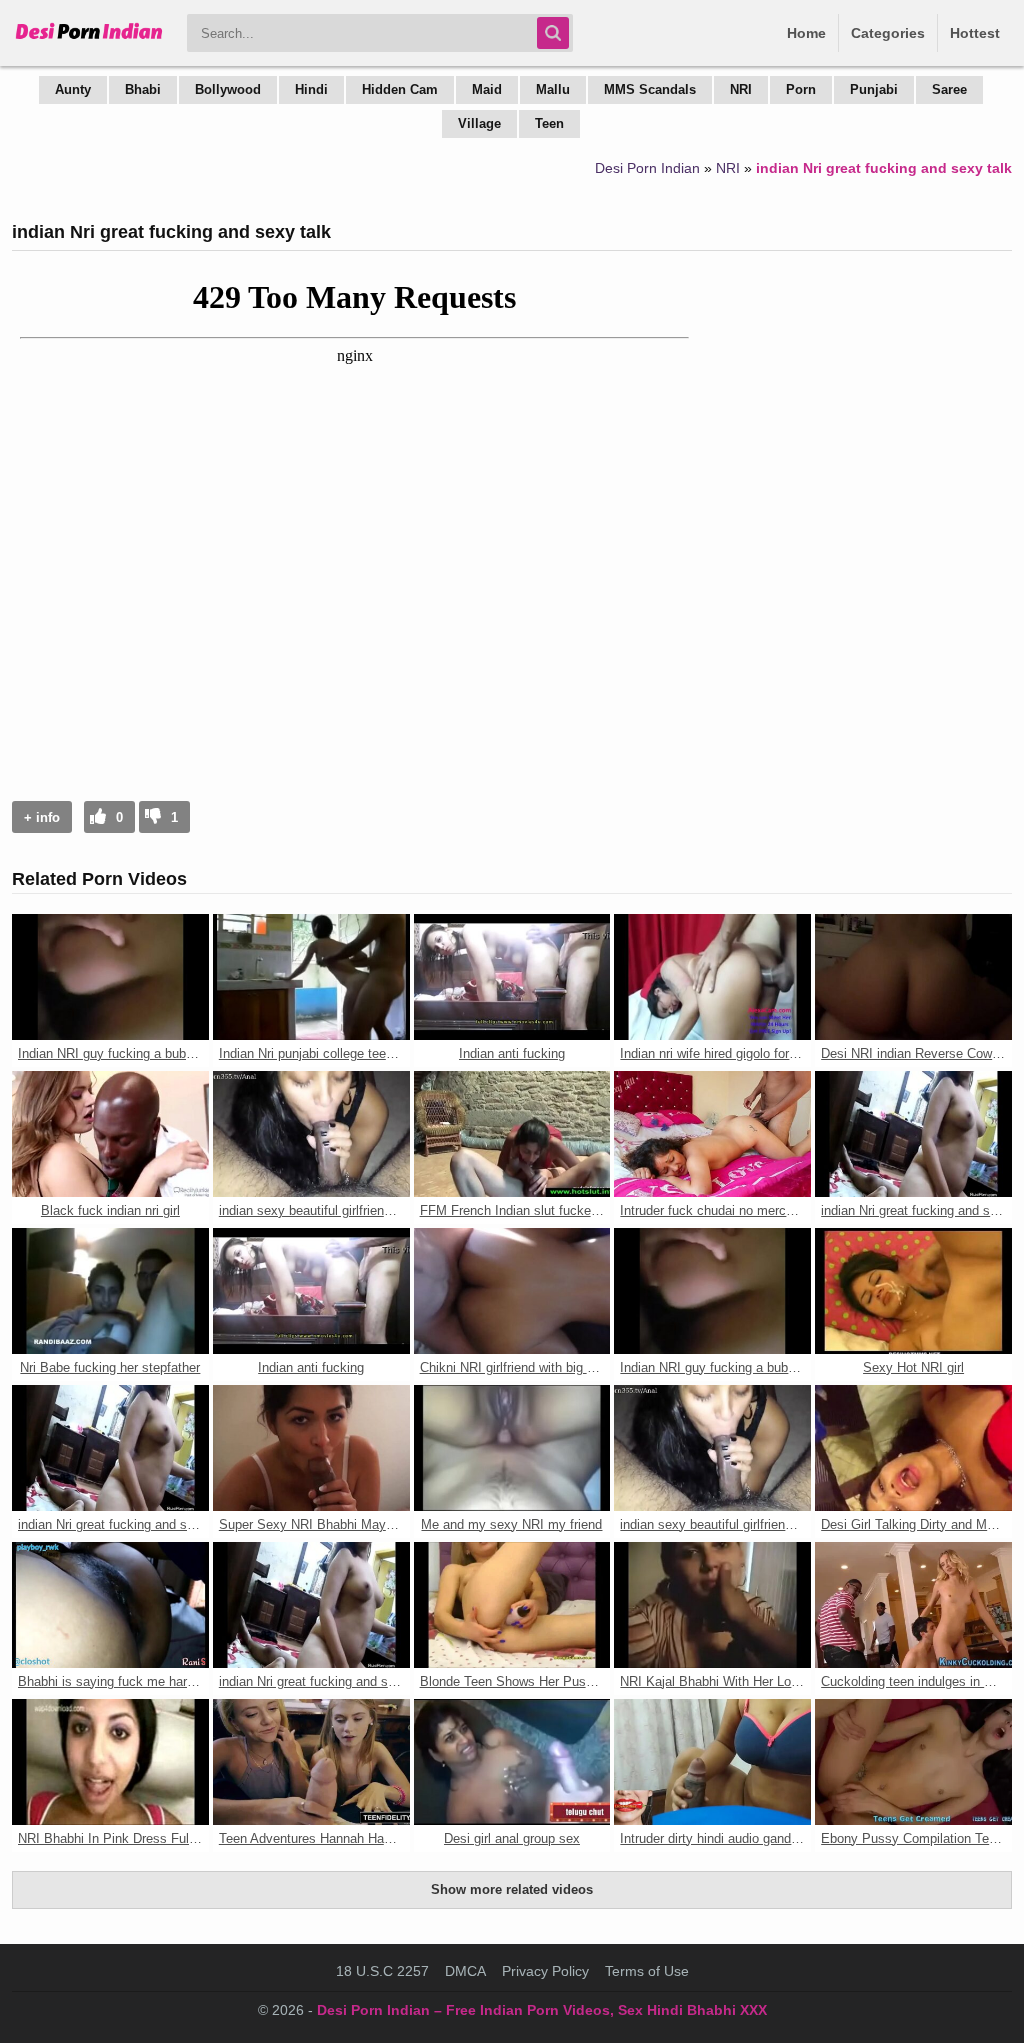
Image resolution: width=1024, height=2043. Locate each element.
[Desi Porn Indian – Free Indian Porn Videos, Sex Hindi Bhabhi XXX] (89, 40)
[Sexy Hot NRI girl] (913, 1291)
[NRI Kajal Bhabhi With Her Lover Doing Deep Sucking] (712, 1605)
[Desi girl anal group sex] (512, 1762)
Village (479, 123)
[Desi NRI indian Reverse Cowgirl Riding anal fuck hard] (913, 977)
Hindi (311, 89)
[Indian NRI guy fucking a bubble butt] (110, 977)
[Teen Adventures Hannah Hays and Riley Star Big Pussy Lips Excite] (311, 1762)
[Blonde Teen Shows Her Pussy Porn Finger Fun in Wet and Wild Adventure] (512, 1605)
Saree (949, 89)
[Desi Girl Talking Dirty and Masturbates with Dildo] (913, 1448)
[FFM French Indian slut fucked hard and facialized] (512, 1134)
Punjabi (874, 89)
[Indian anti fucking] (512, 977)
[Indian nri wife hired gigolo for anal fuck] (712, 977)
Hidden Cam (400, 89)
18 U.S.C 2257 (382, 1971)
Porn (801, 89)
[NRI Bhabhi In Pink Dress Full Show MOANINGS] (110, 1762)
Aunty (73, 89)
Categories (888, 33)
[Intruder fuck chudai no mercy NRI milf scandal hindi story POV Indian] (712, 1134)
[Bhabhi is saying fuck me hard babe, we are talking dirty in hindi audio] (110, 1605)
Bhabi (143, 89)
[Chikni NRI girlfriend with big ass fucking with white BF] (512, 1291)
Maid (487, 89)
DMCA (465, 1971)
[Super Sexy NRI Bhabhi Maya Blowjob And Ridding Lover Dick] (311, 1448)
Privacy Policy (545, 1971)
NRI (741, 89)
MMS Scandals (650, 89)
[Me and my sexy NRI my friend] (512, 1448)
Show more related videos (512, 1889)
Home (806, 33)
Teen (549, 123)
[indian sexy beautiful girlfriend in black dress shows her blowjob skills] (311, 1134)
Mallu (553, 89)
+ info (42, 817)
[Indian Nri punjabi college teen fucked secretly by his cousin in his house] (311, 977)
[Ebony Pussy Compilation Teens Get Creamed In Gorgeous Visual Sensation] (913, 1762)
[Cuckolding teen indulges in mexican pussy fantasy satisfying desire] (913, 1605)
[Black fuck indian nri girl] (110, 1134)
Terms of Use (647, 1971)
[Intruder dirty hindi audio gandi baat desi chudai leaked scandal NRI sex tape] (712, 1762)
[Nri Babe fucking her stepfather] (110, 1291)
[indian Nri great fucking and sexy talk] (913, 1134)
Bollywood (228, 89)
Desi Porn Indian (647, 168)
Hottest (975, 33)
